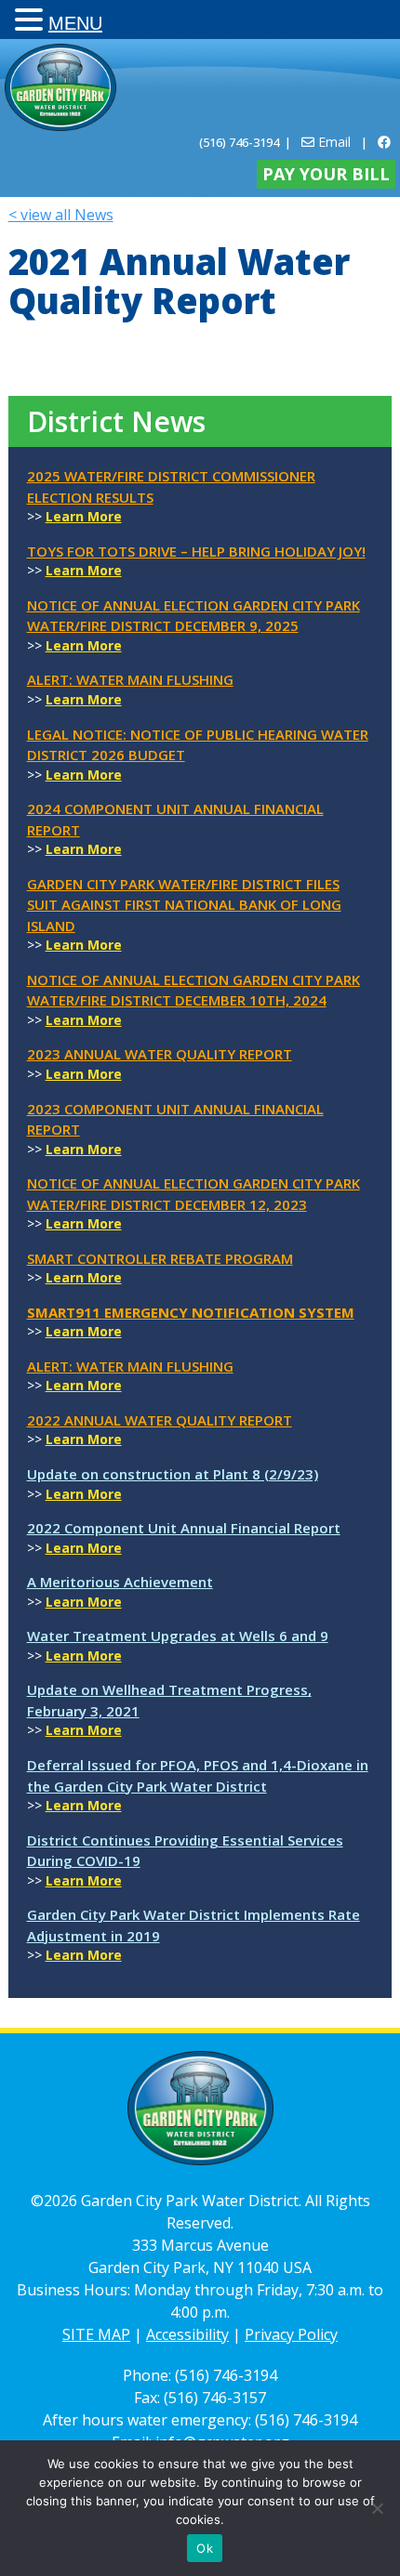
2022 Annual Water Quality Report (160, 1420)
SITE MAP (96, 2334)
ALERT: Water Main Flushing (130, 679)
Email (333, 142)
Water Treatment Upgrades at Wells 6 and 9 (178, 1636)
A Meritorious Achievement (120, 1582)
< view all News (61, 215)
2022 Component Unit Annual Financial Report (184, 1528)
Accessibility (187, 2334)
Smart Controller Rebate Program (160, 1258)
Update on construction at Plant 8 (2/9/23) (173, 1474)
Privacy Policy (291, 2334)
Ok (205, 2548)
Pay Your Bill (326, 174)
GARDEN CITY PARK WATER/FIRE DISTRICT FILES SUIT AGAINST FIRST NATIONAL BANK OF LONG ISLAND (184, 905)
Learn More (84, 516)
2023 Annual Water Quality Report (160, 1054)
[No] (377, 2508)
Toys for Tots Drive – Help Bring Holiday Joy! (196, 551)
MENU (75, 23)
